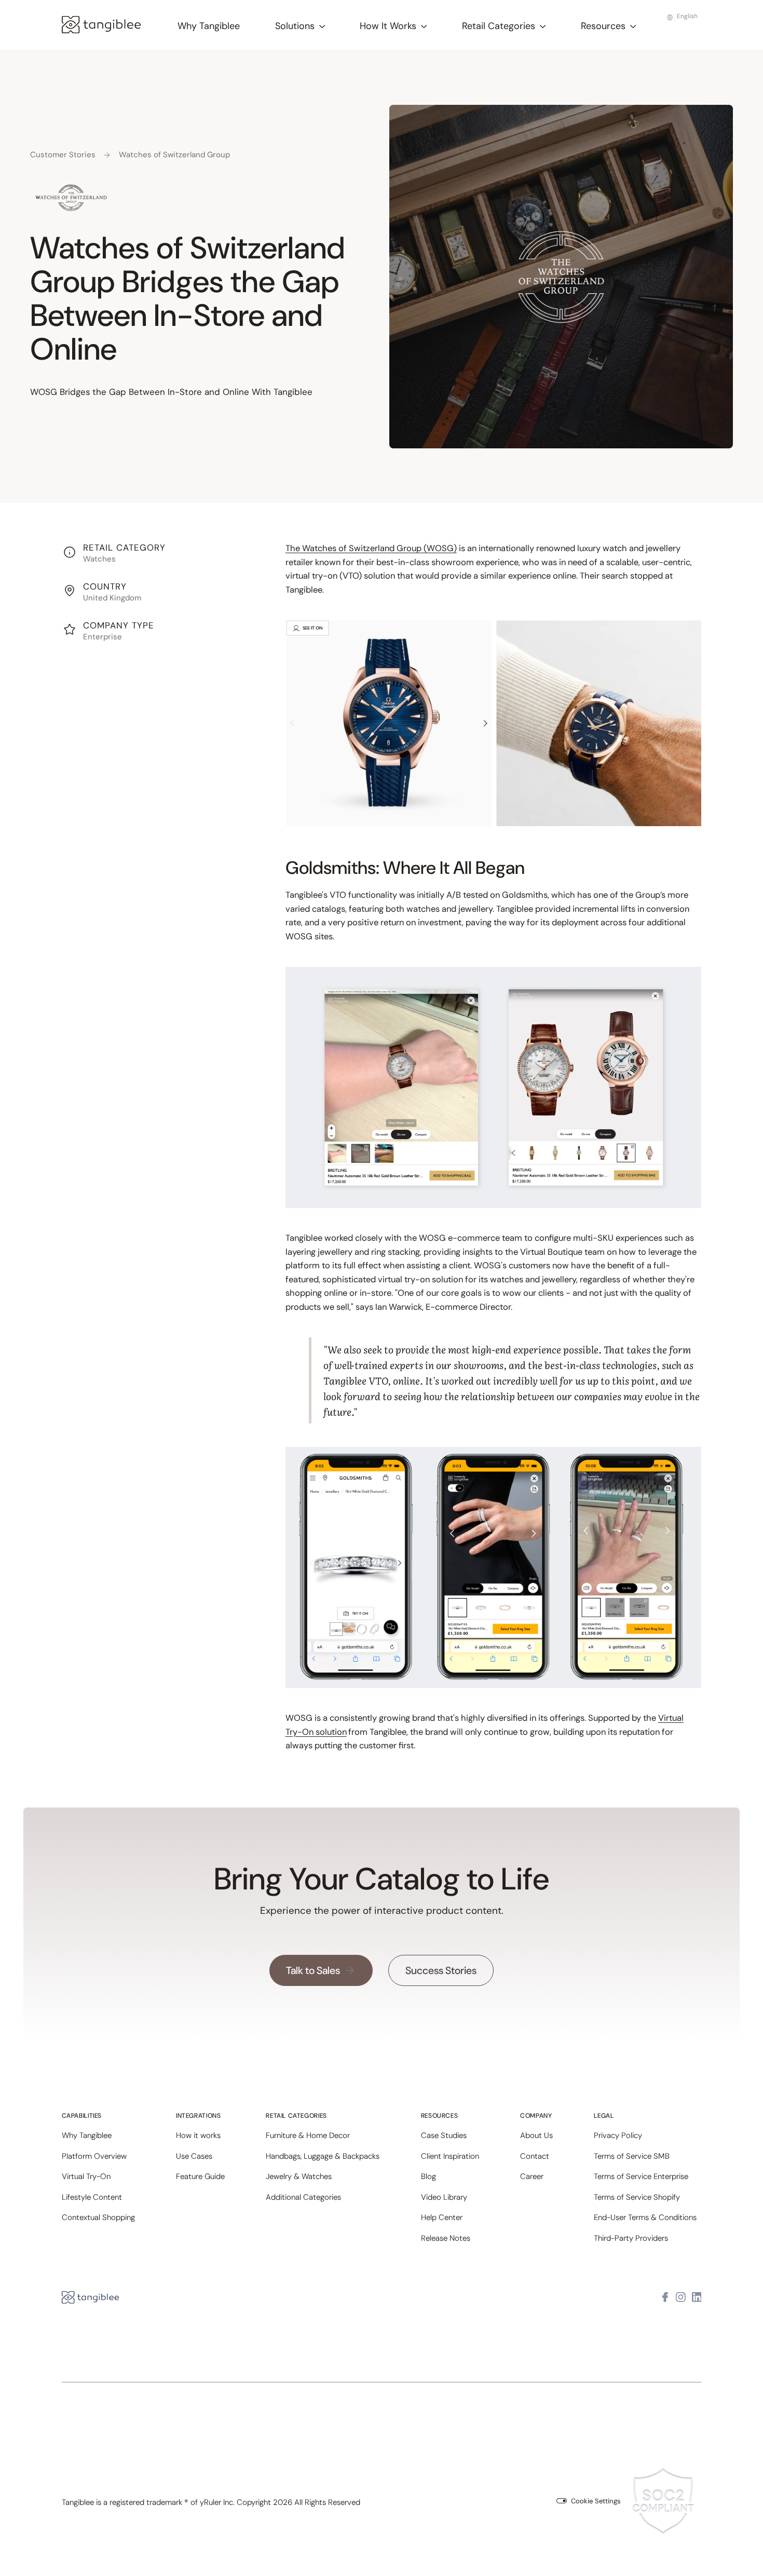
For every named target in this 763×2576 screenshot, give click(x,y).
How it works (198, 2135)
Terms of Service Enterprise (641, 2176)
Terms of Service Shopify (637, 2197)
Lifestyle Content (92, 2197)
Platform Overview (94, 2156)
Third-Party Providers (631, 2238)
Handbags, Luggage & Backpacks (323, 2156)
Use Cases (194, 2156)
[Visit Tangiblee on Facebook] (665, 2298)
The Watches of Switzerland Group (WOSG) (371, 548)
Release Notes (446, 2238)
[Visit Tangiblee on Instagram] (681, 2298)
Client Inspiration (450, 2156)
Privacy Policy (618, 2135)
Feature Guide (200, 2176)
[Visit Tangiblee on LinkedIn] (697, 2298)
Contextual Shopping (98, 2217)
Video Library (444, 2197)
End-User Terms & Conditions (645, 2217)
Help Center (442, 2217)
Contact (535, 2156)
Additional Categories (303, 2197)
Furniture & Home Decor (308, 2135)
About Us (536, 2135)
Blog (428, 2176)
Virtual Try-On (86, 2176)
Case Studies (444, 2135)
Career (532, 2176)
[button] (300, 26)
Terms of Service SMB (632, 2156)
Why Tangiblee (209, 26)
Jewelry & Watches (299, 2176)
